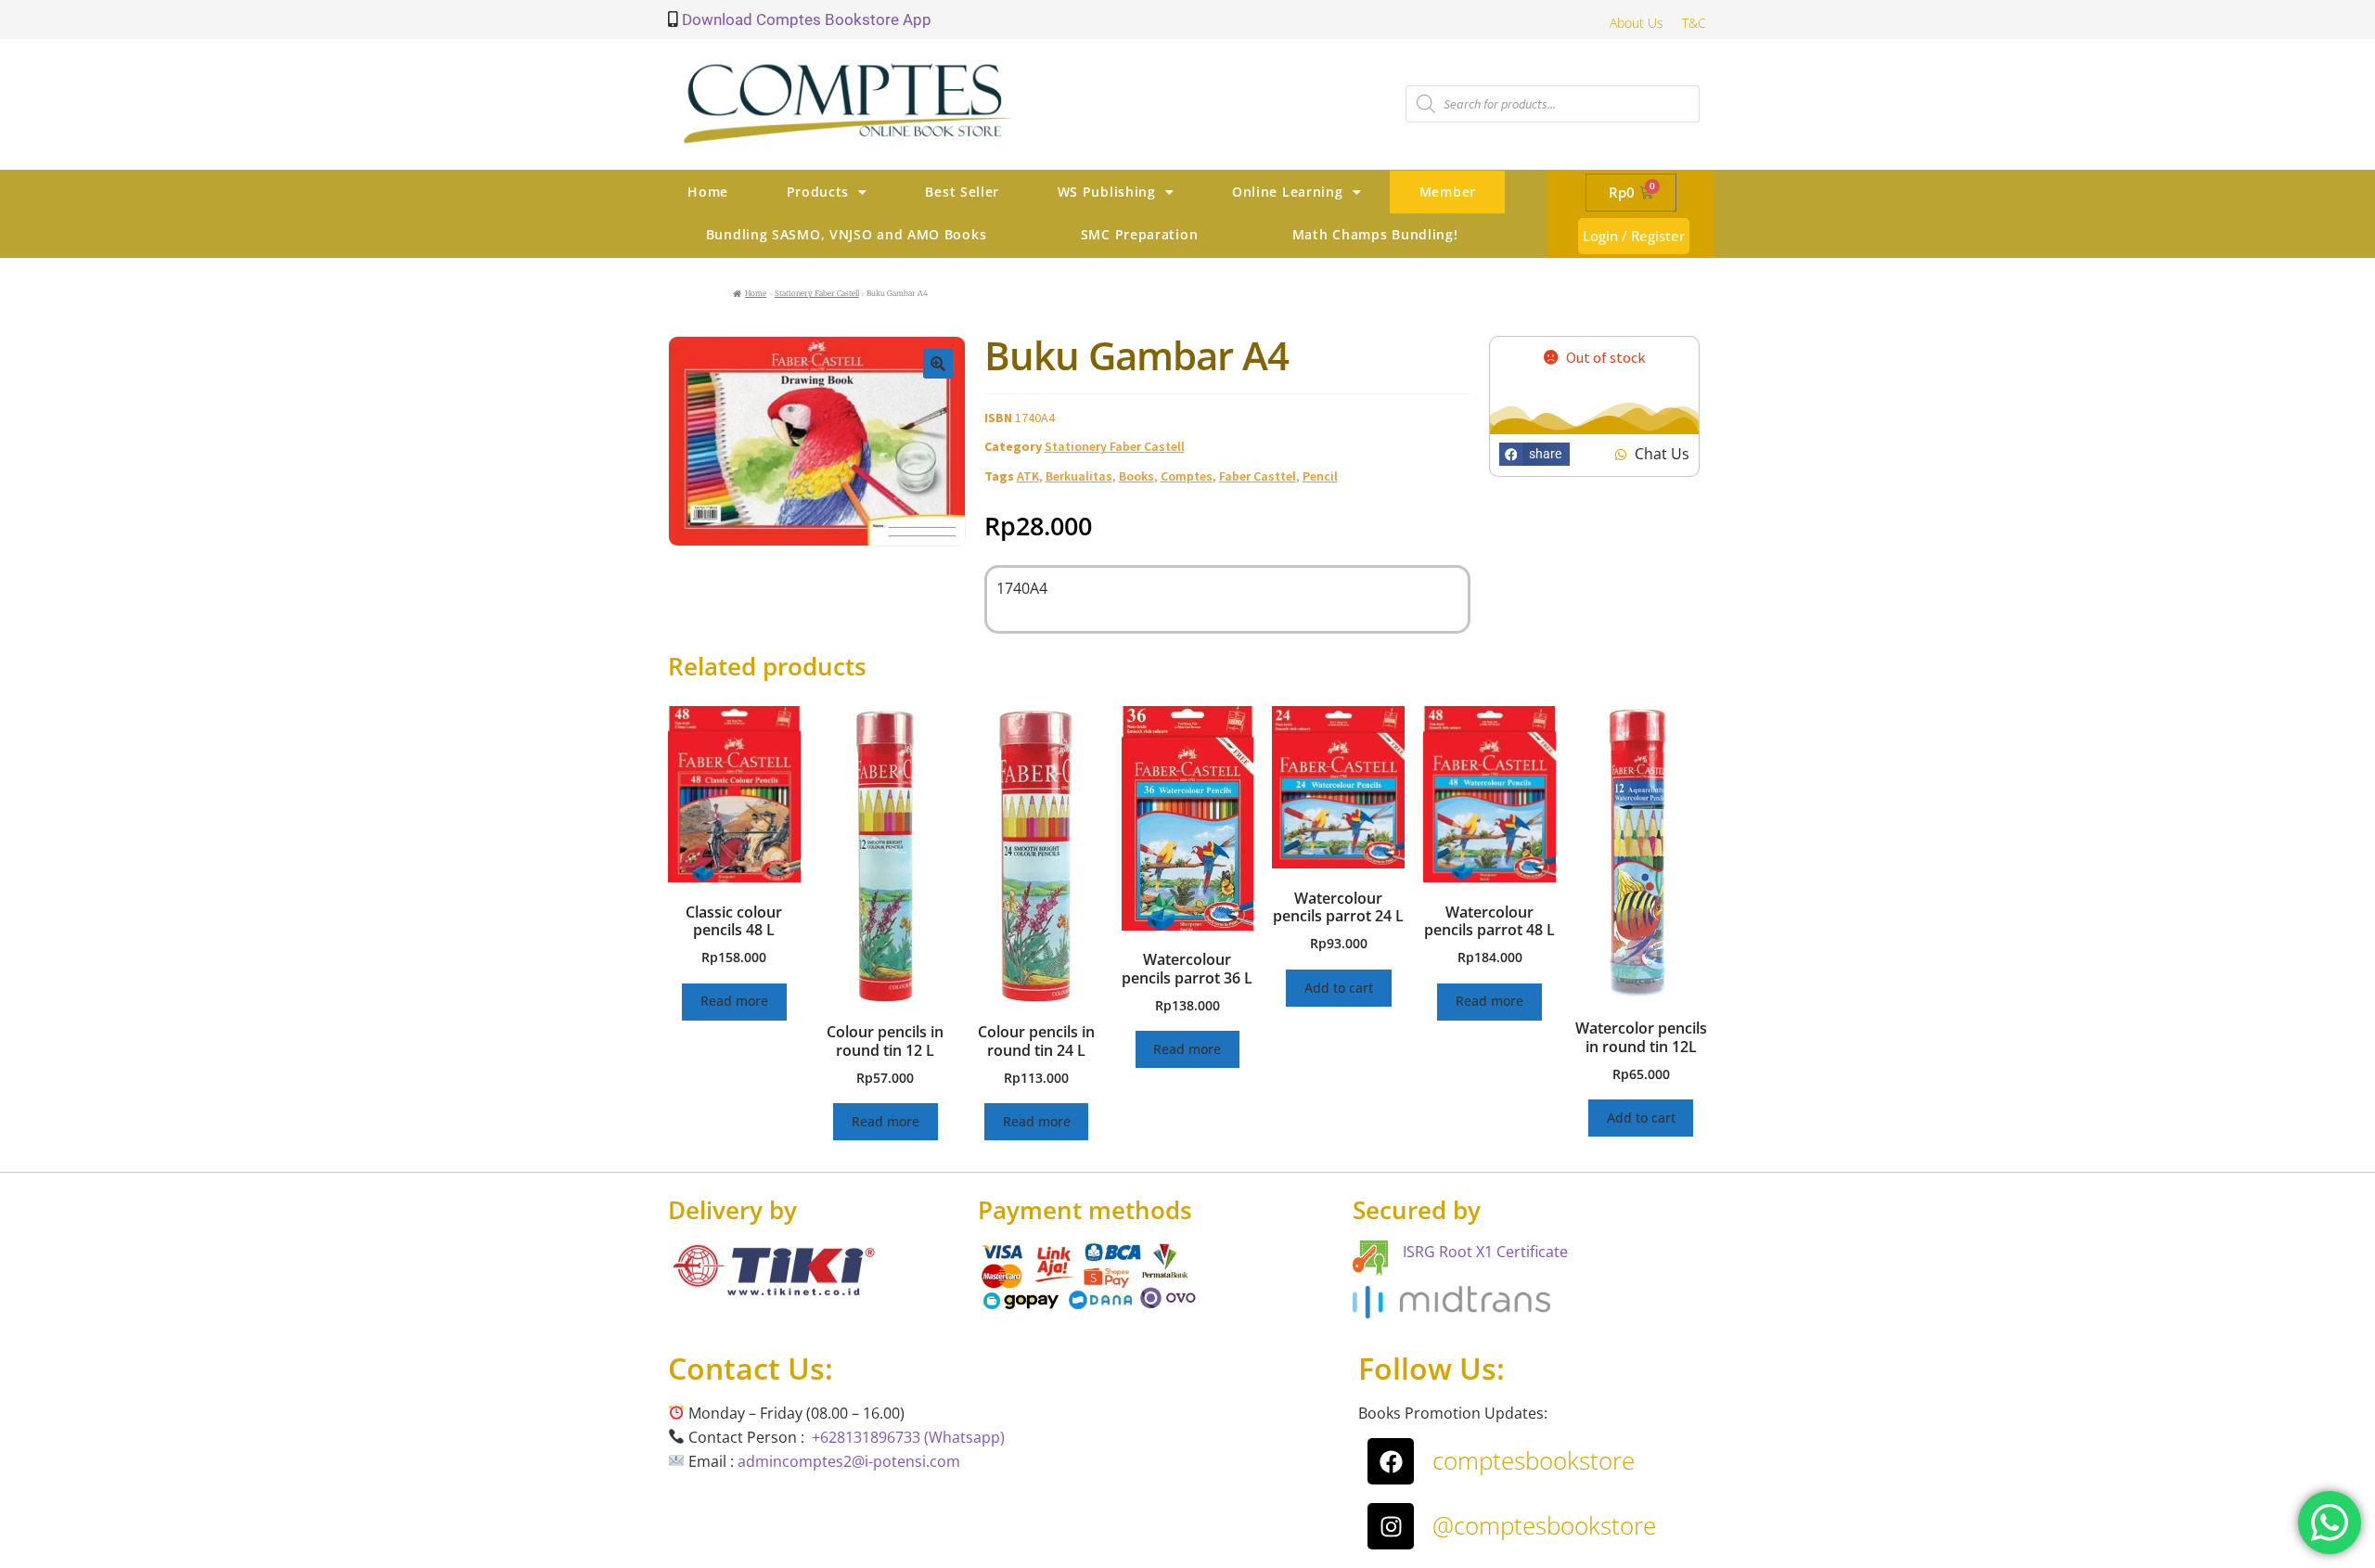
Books (1136, 476)
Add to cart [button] (1339, 988)
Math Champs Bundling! (1375, 234)
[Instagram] (1391, 1526)
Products (818, 192)
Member (1448, 192)
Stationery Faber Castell (817, 293)
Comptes (1187, 476)
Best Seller (962, 192)
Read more (734, 1001)
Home (708, 192)
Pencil (1320, 476)
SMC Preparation (1140, 234)
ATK (1028, 476)
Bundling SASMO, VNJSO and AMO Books (847, 234)
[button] (938, 364)
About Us (1637, 23)
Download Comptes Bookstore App (805, 19)
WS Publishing (1107, 192)
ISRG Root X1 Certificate (1485, 1252)
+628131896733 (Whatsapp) (908, 1437)
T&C (1694, 23)
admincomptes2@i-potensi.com (849, 1461)
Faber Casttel (1258, 476)
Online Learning (1288, 192)
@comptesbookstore (1544, 1525)
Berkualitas (1079, 476)
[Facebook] (1391, 1461)
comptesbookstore (1534, 1460)
